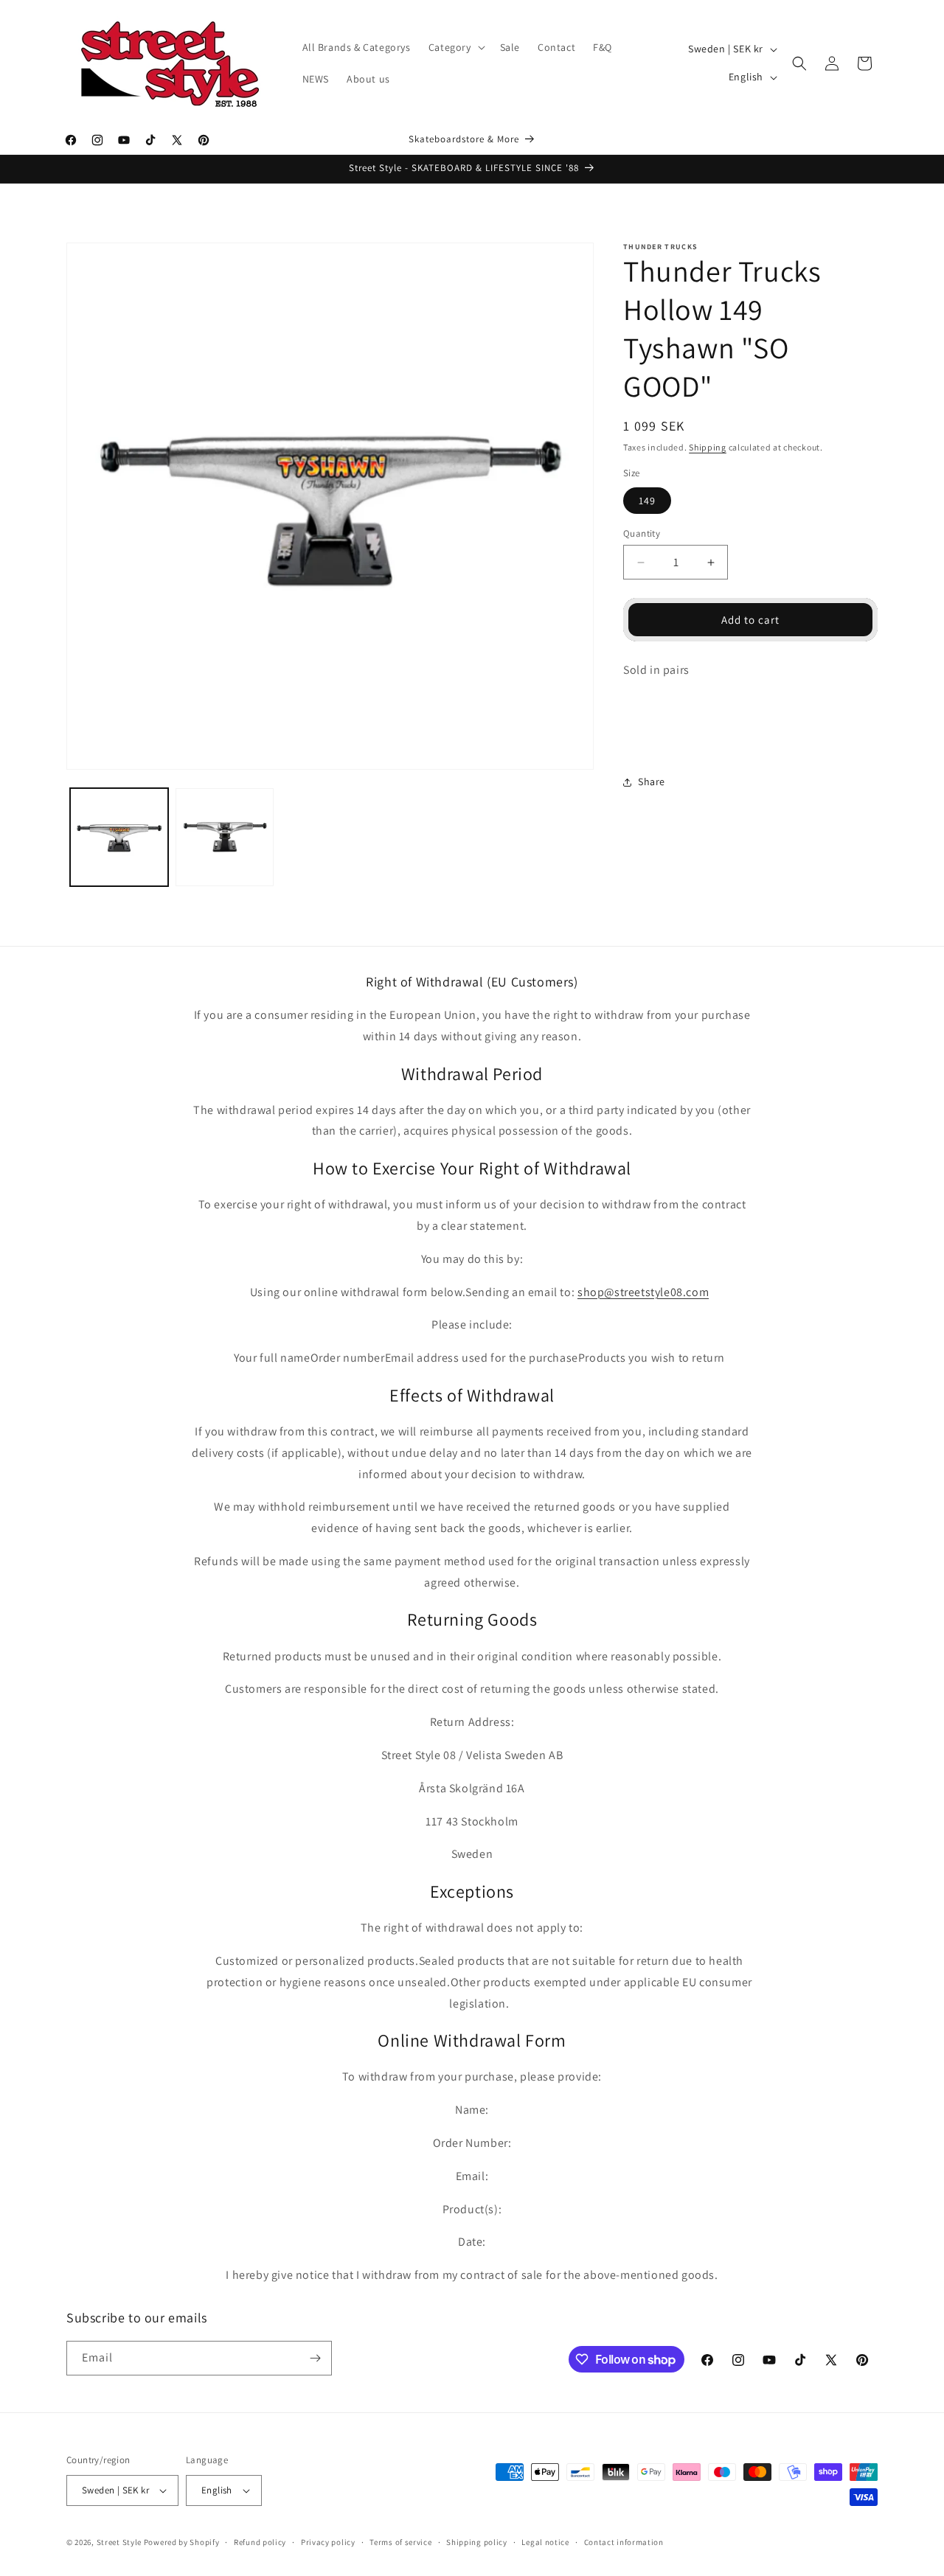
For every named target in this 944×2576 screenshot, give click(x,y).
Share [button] (652, 782)
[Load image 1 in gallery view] (119, 837)
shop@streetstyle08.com (643, 1292)
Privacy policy (328, 2541)
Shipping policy (477, 2541)
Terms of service (400, 2541)
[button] (455, 47)
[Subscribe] (315, 2358)
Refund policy (260, 2541)
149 (647, 501)
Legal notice (545, 2541)
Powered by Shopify (182, 2542)
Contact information (624, 2541)
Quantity (642, 533)
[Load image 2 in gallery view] (225, 837)
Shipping (708, 447)
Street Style (119, 2542)
